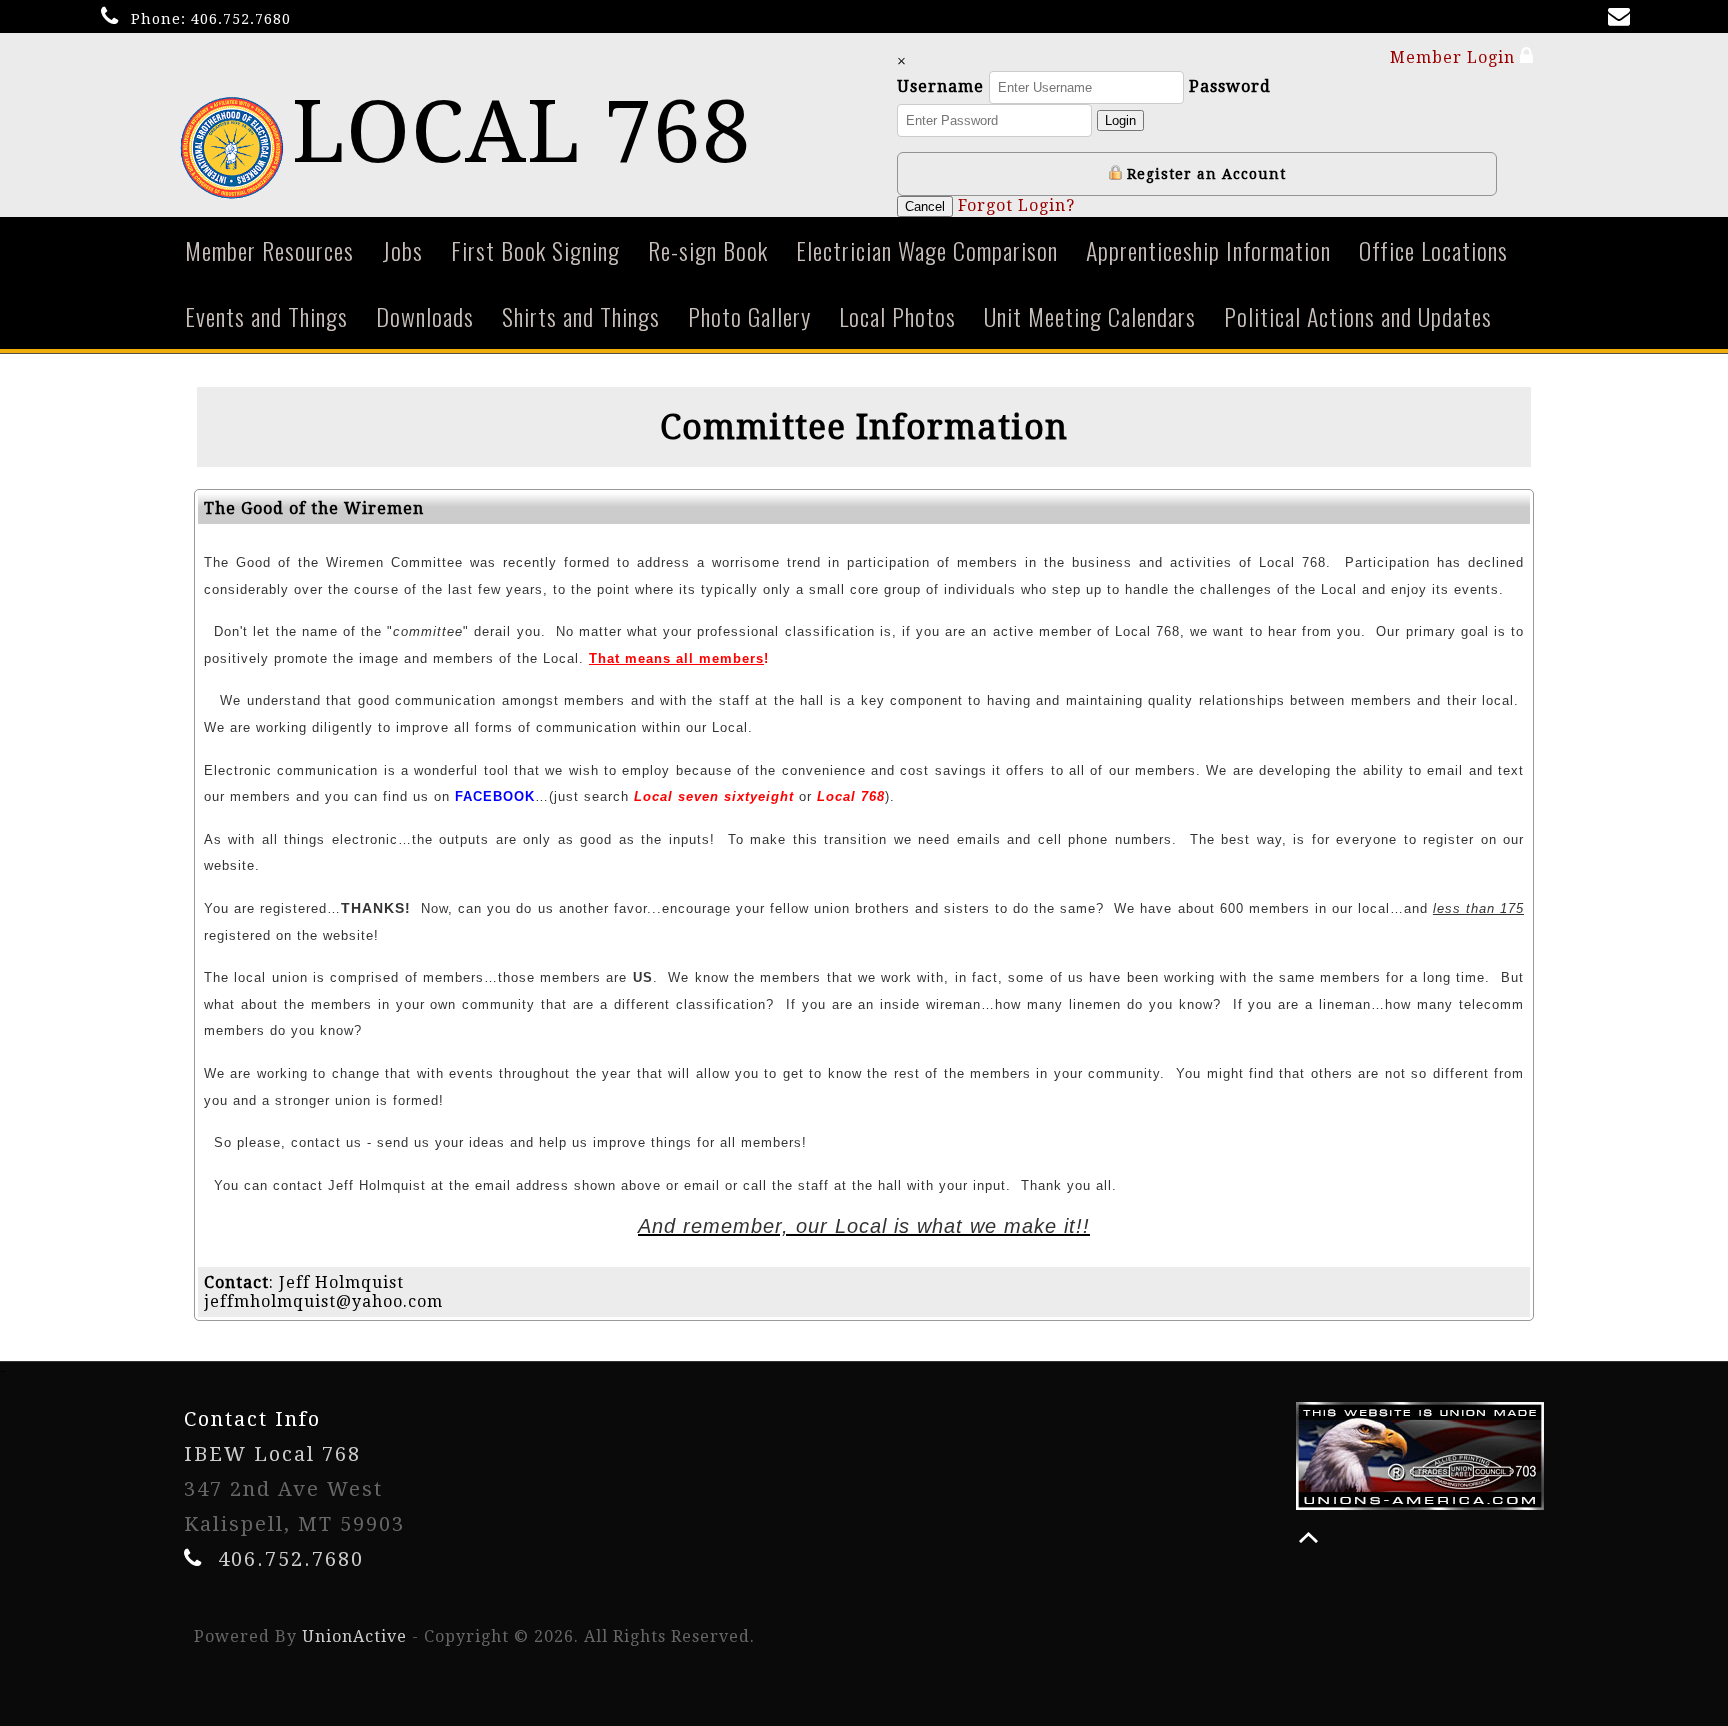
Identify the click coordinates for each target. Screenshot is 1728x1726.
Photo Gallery (749, 316)
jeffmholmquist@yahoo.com (323, 1301)
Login (1120, 120)
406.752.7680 (241, 19)
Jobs (402, 250)
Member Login (1455, 57)
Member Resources (269, 250)
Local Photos (897, 316)
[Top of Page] (1308, 1537)
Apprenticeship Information (1208, 250)
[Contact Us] (1623, 18)
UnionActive (354, 1636)
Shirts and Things (581, 316)
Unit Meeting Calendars (1090, 316)
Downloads (425, 316)
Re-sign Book (708, 250)
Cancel (925, 206)
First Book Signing (535, 250)
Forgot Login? (1016, 205)
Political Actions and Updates (1358, 316)
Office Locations (1433, 250)
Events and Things (266, 316)
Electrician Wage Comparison (927, 250)
